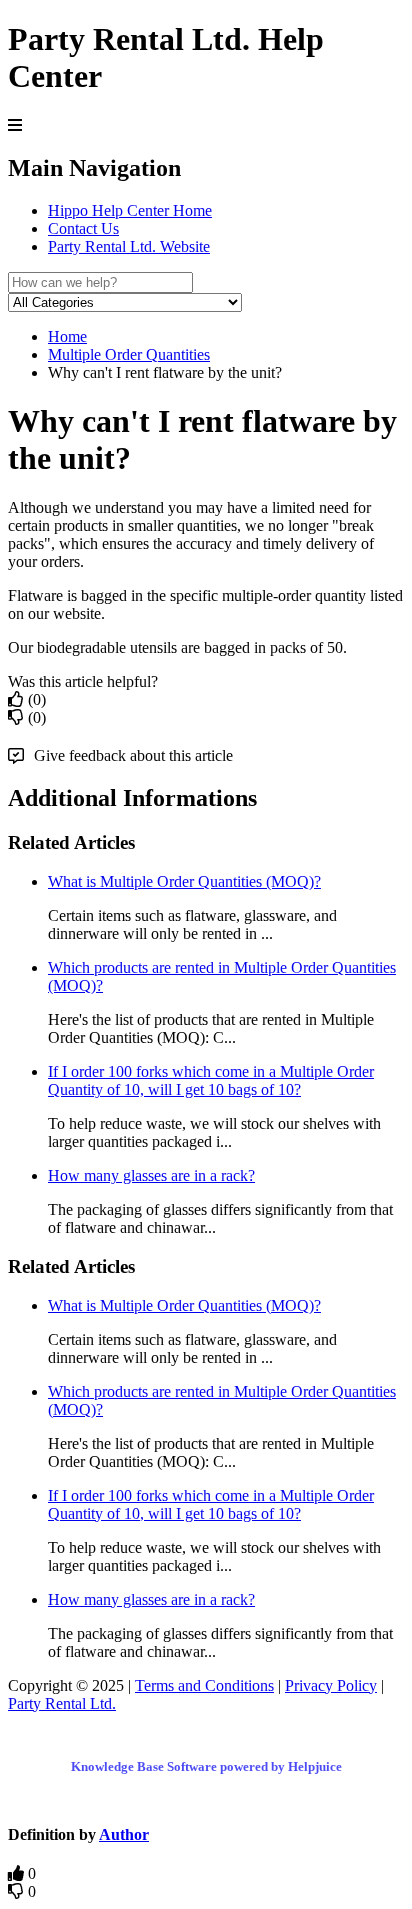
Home (67, 336)
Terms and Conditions (204, 1685)
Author (124, 1834)
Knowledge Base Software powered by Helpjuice (206, 1766)
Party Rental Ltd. (62, 1703)
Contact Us (83, 228)
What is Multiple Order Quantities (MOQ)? (184, 881)
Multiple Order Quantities (129, 354)
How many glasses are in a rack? (151, 1175)
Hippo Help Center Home (130, 210)
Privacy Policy (331, 1685)
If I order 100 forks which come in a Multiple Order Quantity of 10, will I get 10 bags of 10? (211, 1080)
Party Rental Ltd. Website (129, 246)
